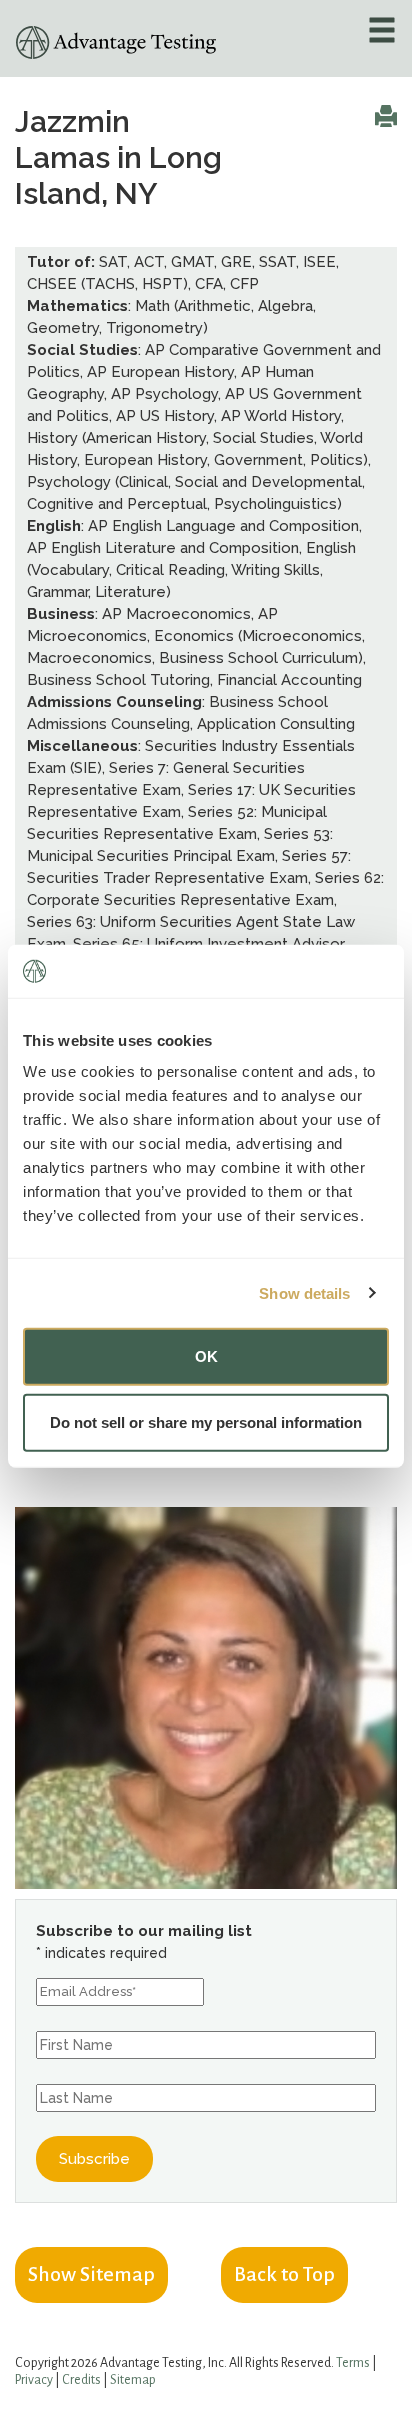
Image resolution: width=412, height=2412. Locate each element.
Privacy (34, 2380)
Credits (81, 2380)
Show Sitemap (91, 2274)
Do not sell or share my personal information (206, 1421)
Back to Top (284, 2274)
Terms (353, 2363)
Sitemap (133, 2380)
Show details (304, 1292)
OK (206, 1356)
